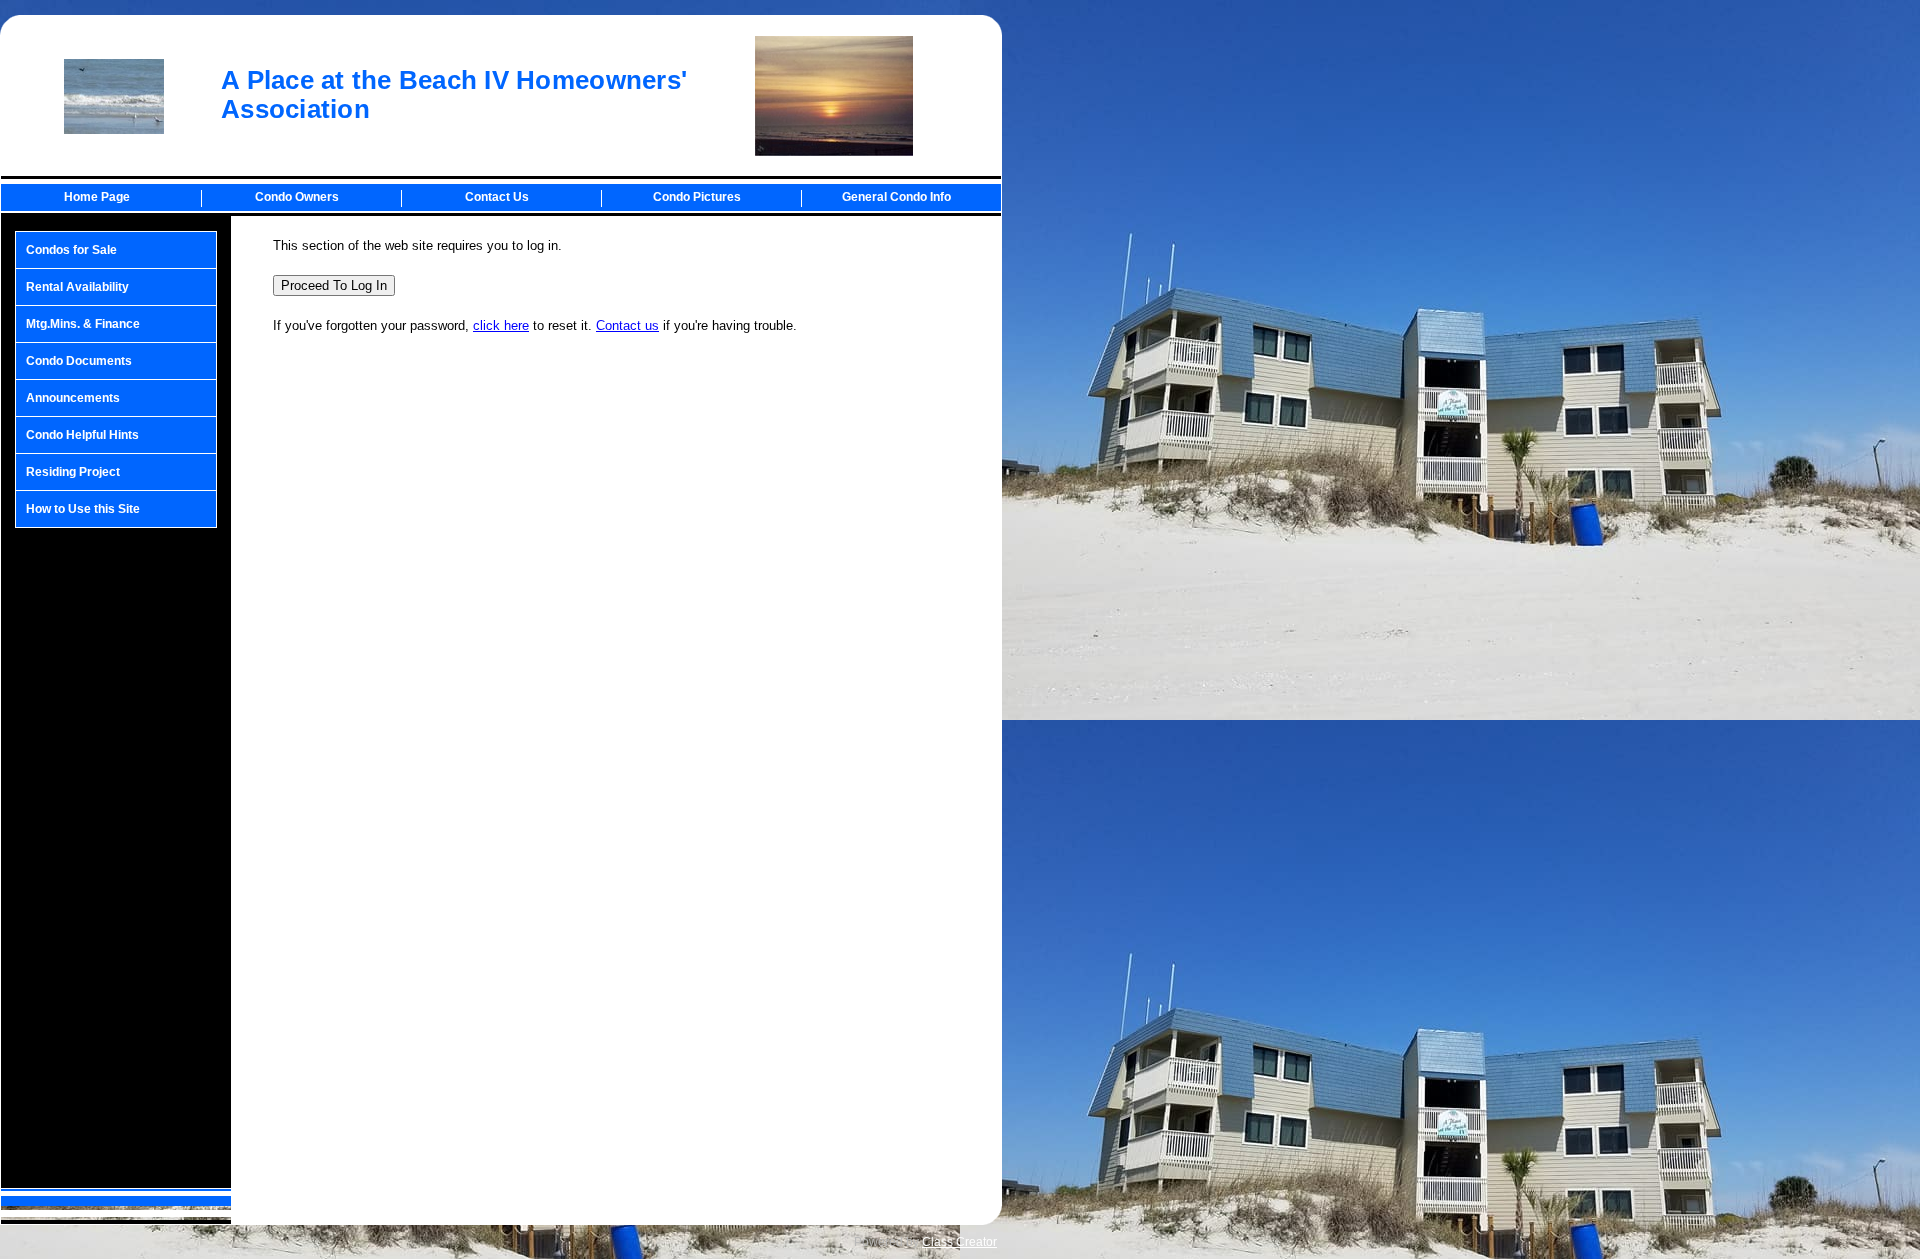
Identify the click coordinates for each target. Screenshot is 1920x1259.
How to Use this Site (83, 509)
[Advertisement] (116, 858)
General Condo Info (896, 197)
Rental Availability (77, 287)
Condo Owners (297, 197)
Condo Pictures (697, 197)
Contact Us (497, 197)
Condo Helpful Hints (82, 435)
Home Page (97, 197)
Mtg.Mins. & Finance (83, 324)
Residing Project (73, 472)
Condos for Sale (71, 250)
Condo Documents (79, 361)
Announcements (73, 398)
